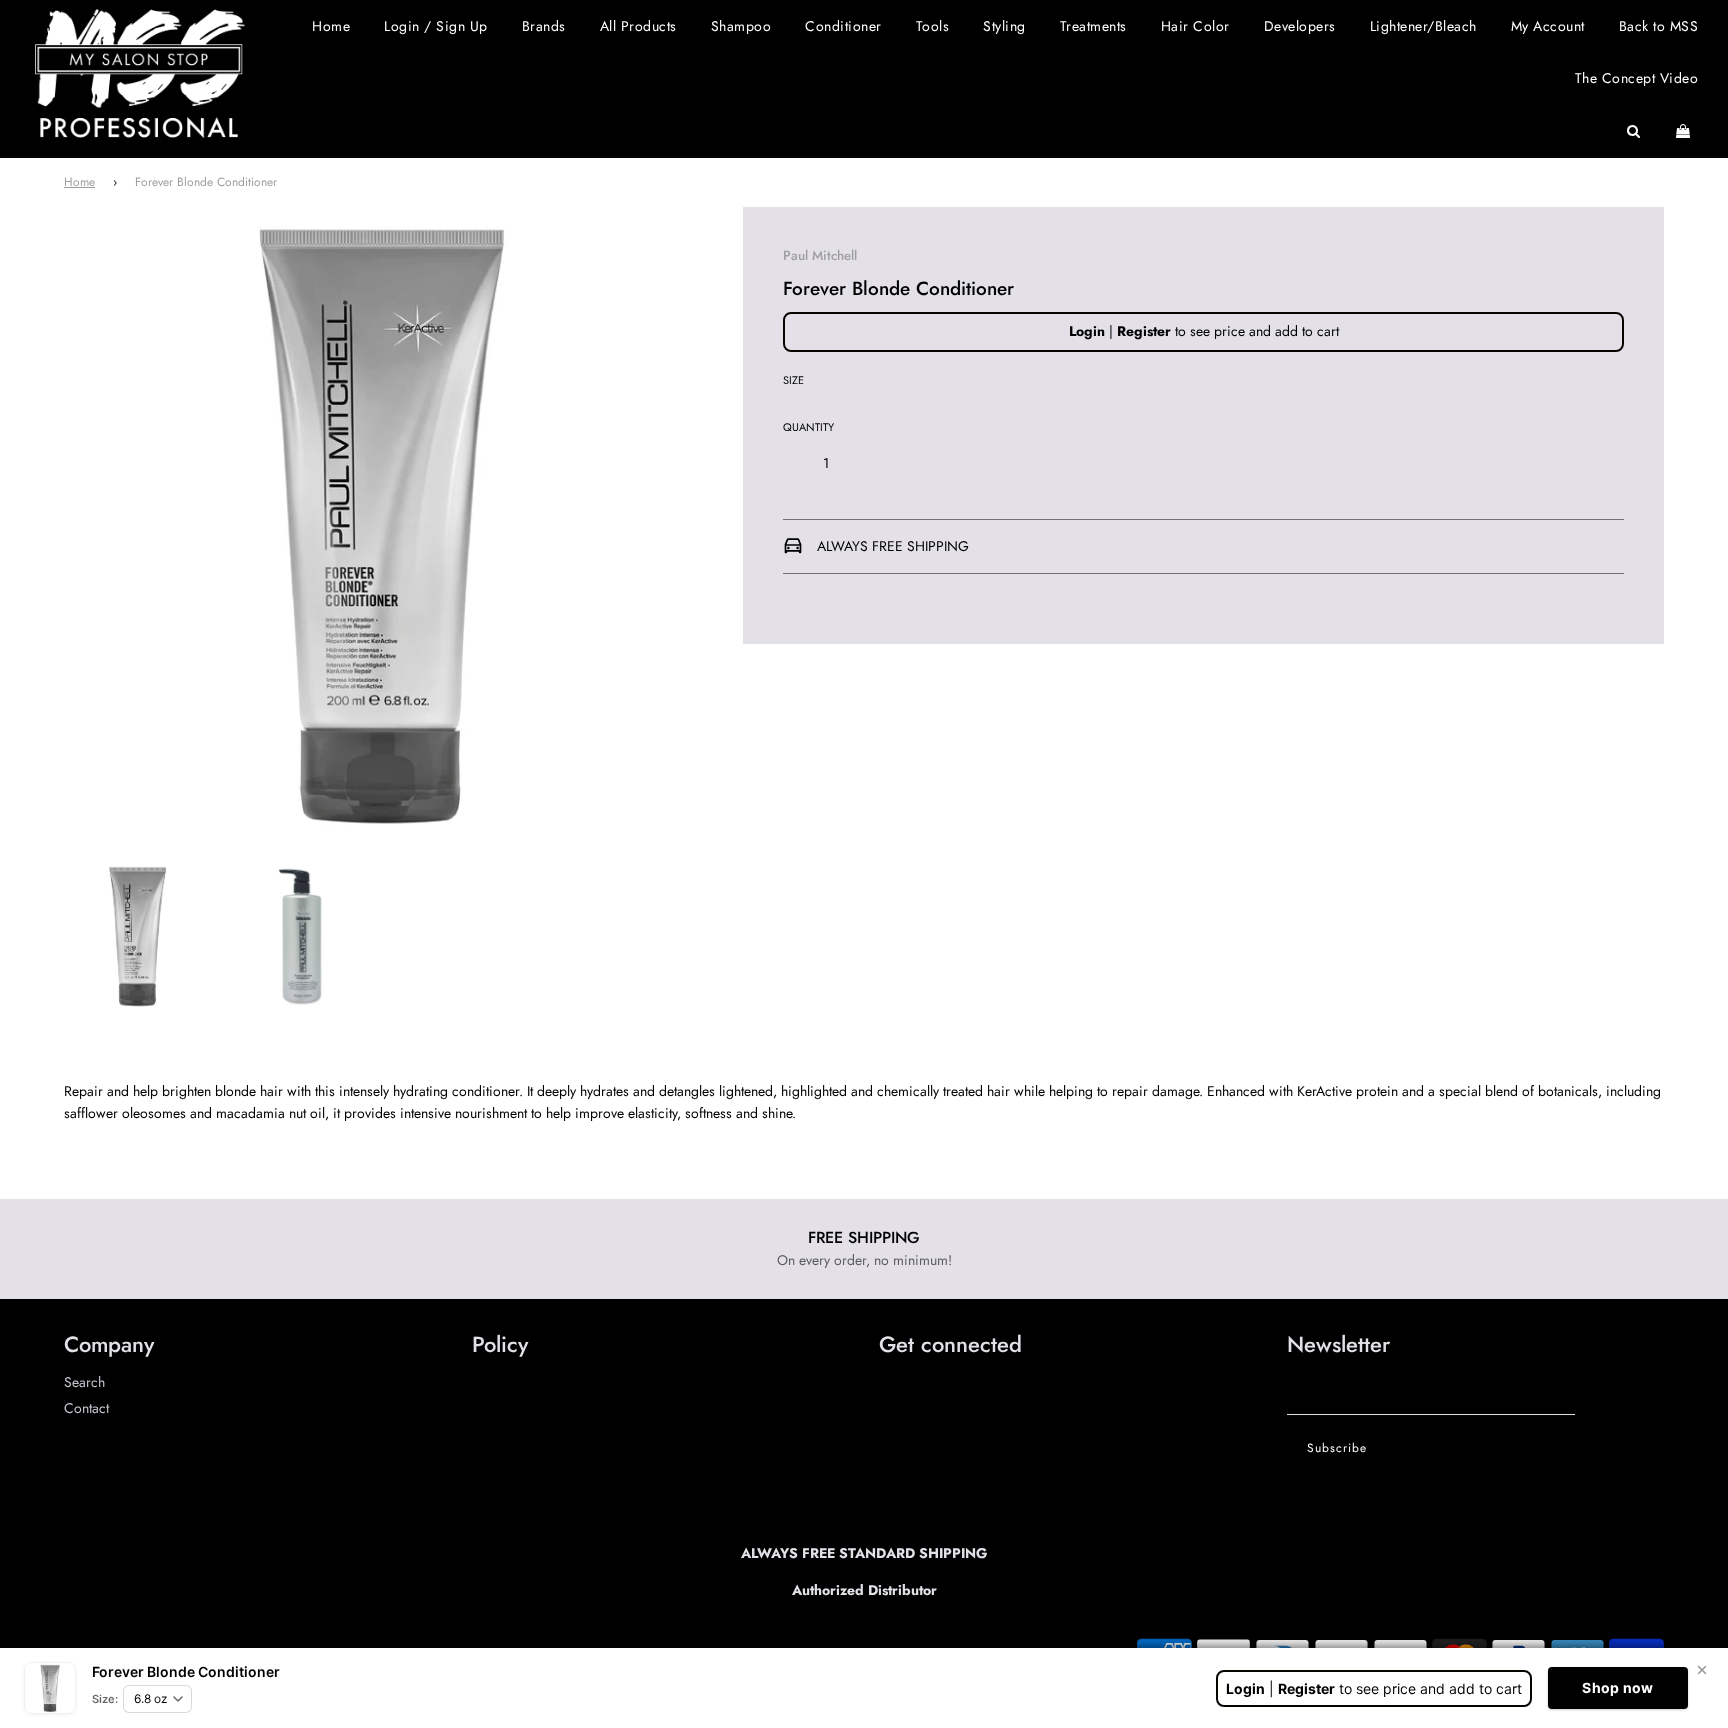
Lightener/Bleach (1423, 26)
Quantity (808, 427)
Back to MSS (1659, 26)
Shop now (1617, 1687)
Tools (933, 26)
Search (84, 1382)
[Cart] (1685, 131)
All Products (638, 26)
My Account (1548, 26)
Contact (86, 1408)
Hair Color (1195, 26)
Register (1144, 331)
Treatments (1093, 26)
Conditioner (843, 26)
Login (1087, 331)
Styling (1004, 26)
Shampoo (741, 26)
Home (331, 26)
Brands (544, 26)
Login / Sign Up (436, 26)
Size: (105, 1699)
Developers (1300, 26)
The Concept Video (1637, 78)
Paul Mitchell (820, 255)
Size (793, 380)
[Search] (1634, 131)
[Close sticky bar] (1702, 1670)
